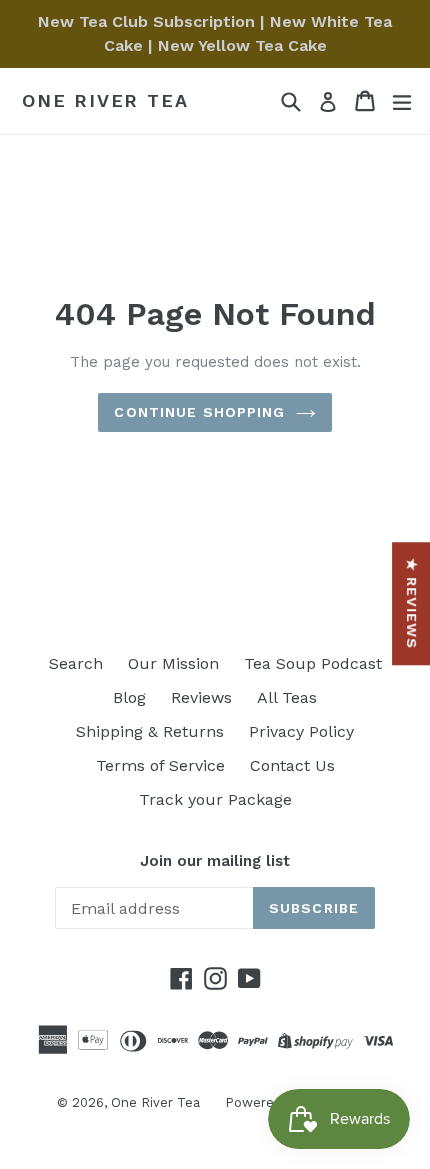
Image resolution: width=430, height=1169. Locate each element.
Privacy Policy (301, 731)
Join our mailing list (215, 861)
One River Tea (105, 100)
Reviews (201, 697)
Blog (129, 697)
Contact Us (292, 765)
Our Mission (173, 663)
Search (76, 663)
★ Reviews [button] (412, 603)
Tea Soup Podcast (313, 663)
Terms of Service (160, 765)
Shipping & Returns (150, 731)
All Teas (287, 697)
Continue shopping (199, 412)
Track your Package (215, 799)
